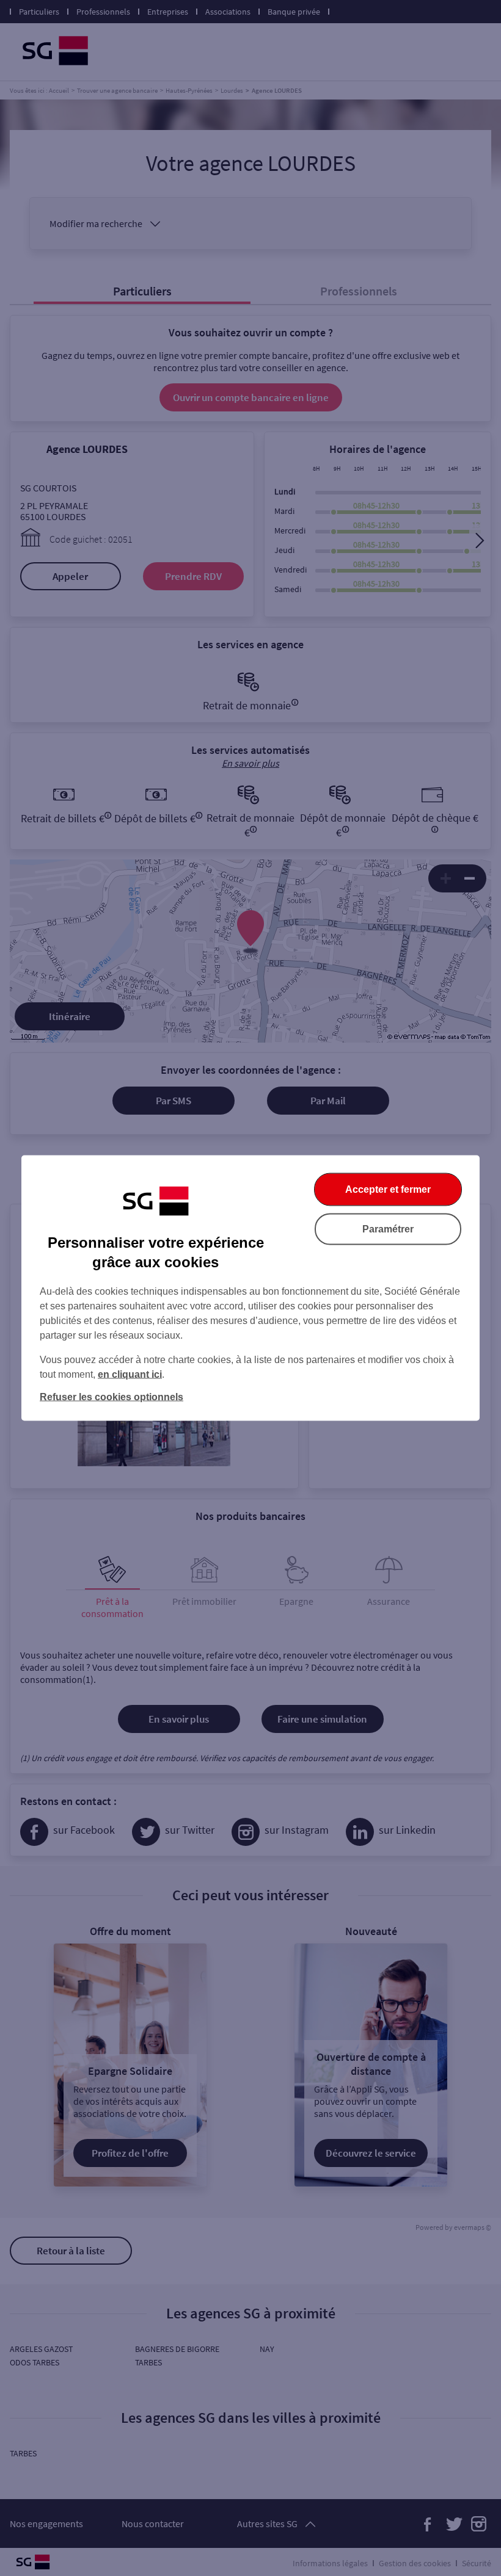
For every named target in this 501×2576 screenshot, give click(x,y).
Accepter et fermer (388, 1189)
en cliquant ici (130, 1374)
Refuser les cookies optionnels (112, 1397)
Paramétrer (388, 1229)
